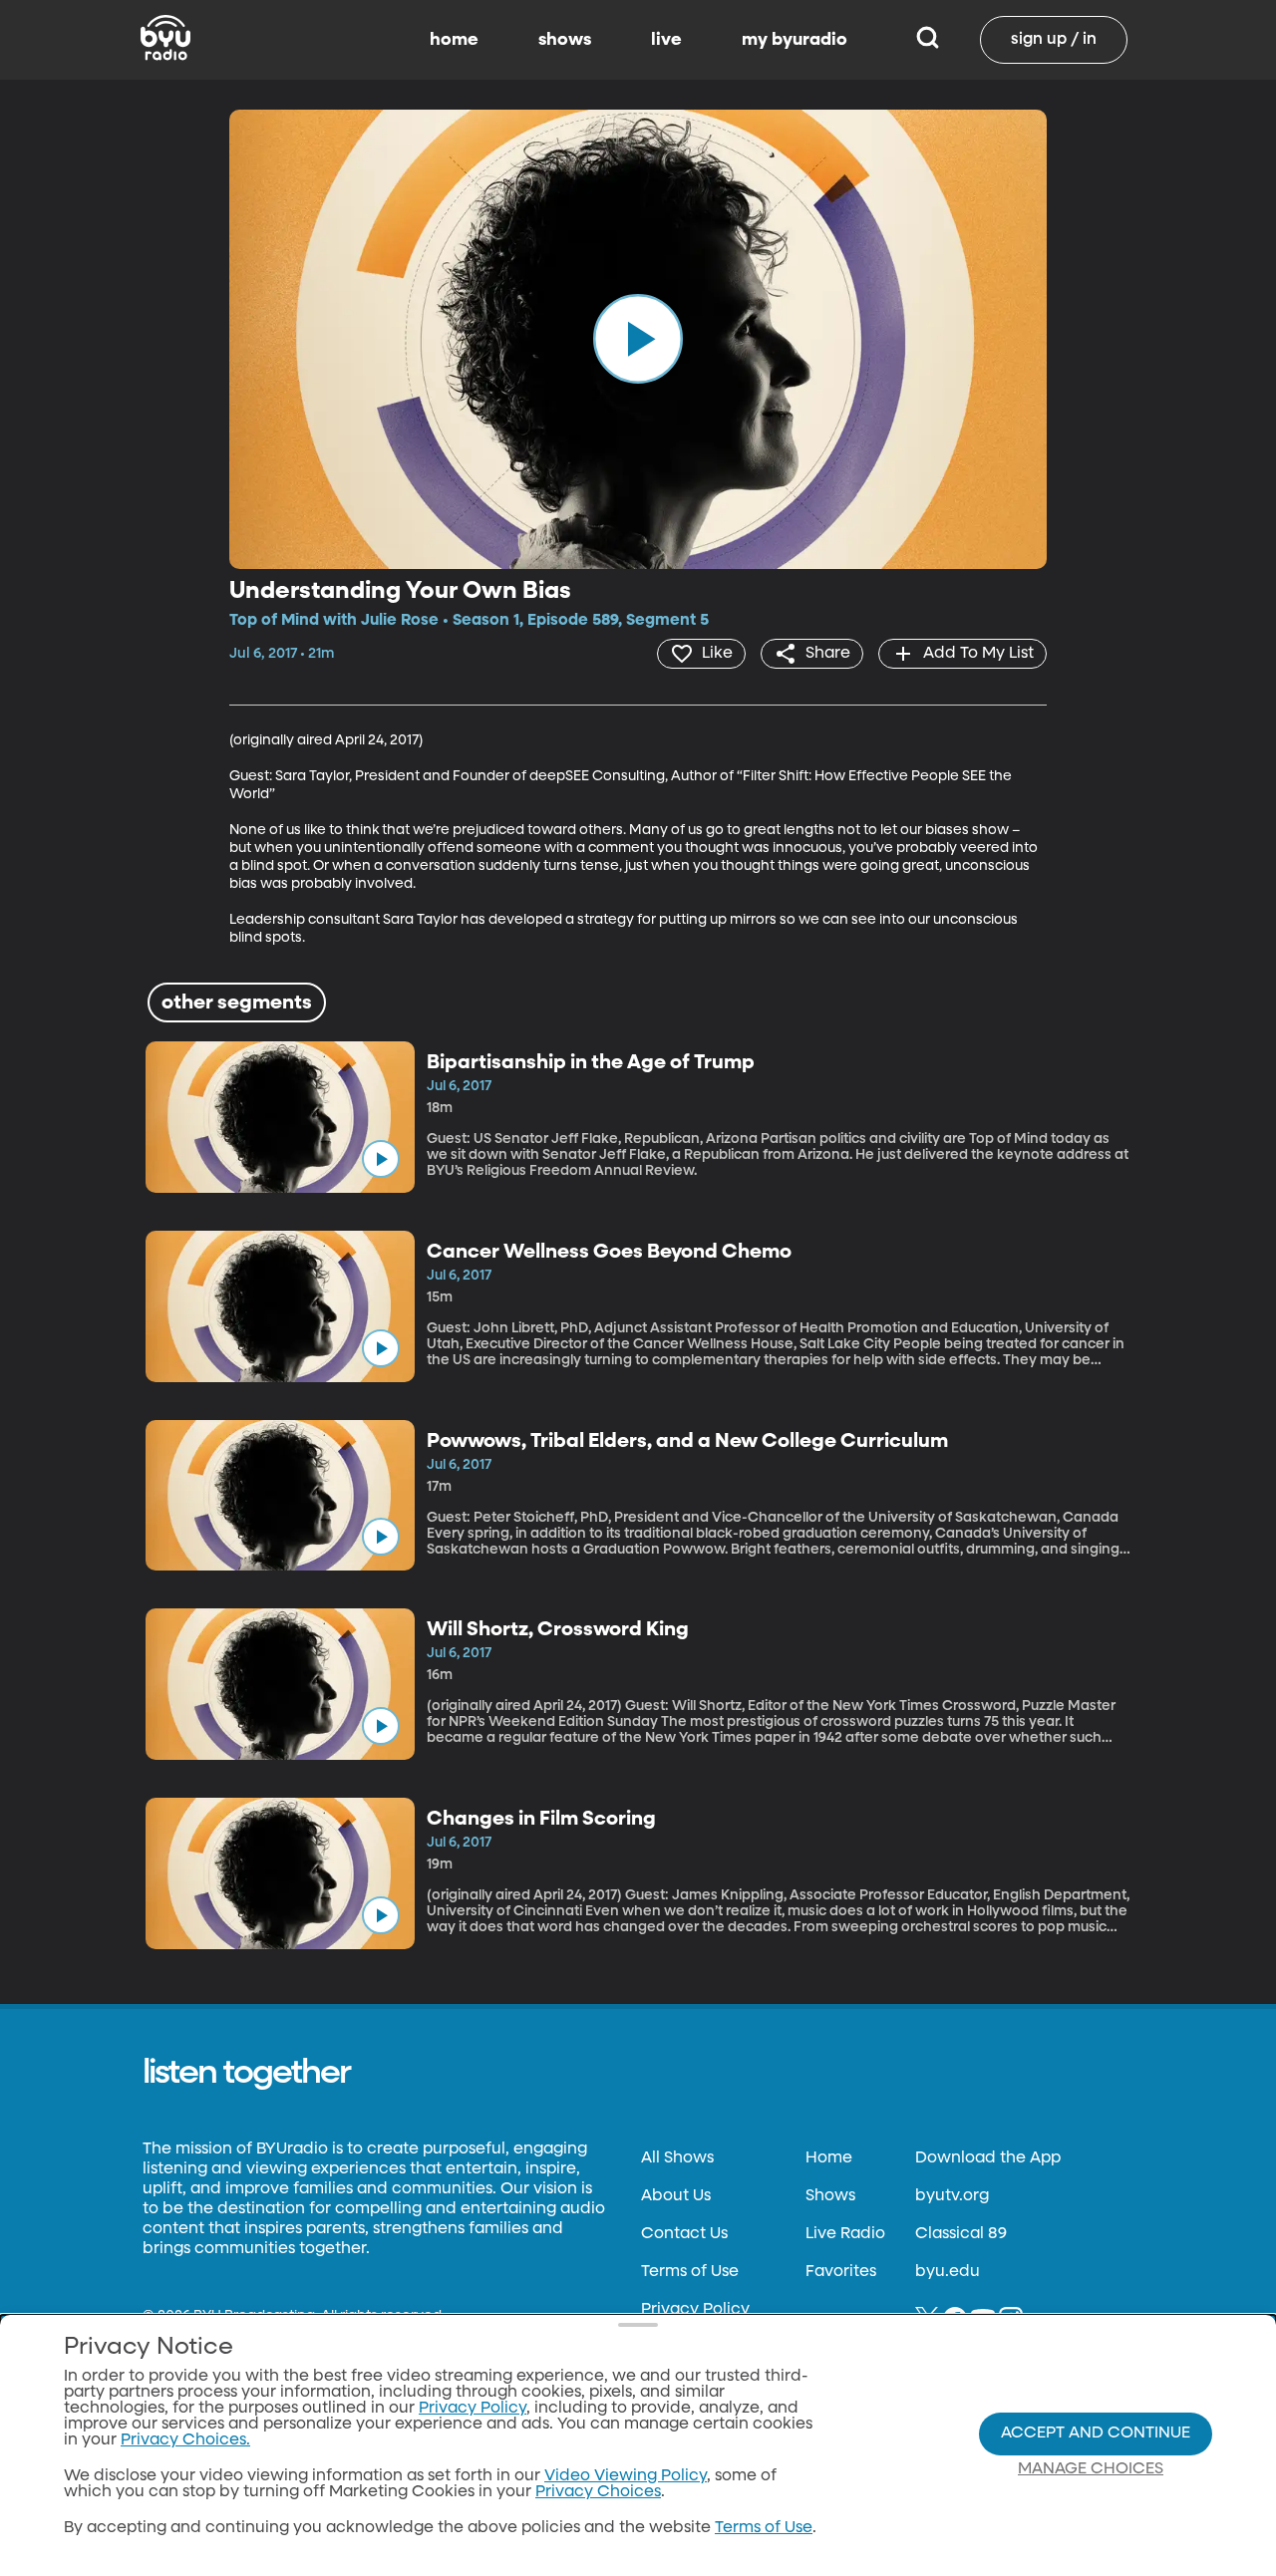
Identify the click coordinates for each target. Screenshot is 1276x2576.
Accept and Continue (1096, 2433)
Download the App (988, 2158)
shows (565, 40)
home (454, 40)
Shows (830, 2196)
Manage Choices (1091, 2469)
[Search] (928, 40)
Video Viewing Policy (626, 2476)
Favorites (841, 2272)
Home (829, 2158)
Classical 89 (961, 2234)
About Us (676, 2196)
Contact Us (684, 2234)
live (666, 40)
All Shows (677, 2158)
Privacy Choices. (185, 2440)
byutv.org (952, 2196)
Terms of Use (690, 2272)
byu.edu (948, 2272)
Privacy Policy (695, 2310)
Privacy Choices (598, 2492)
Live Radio (845, 2234)
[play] (638, 339)
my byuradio (795, 40)
